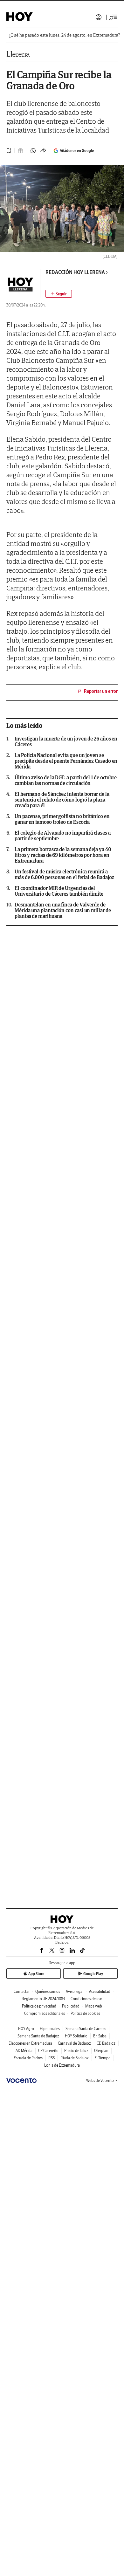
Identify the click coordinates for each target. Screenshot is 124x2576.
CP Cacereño (48, 2051)
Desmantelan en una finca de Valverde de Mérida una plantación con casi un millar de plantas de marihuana (63, 910)
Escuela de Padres (28, 2058)
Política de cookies (85, 2013)
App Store (36, 1974)
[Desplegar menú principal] (114, 17)
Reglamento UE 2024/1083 (43, 1999)
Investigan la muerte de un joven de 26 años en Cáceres (66, 741)
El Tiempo (103, 2058)
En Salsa (100, 2036)
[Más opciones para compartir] (43, 151)
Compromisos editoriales (45, 2013)
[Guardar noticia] (9, 151)
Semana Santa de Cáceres (86, 2029)
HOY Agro (26, 2029)
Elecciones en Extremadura (30, 2043)
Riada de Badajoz (75, 2058)
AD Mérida (24, 2051)
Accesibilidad (100, 1991)
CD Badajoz (106, 2043)
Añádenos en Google (77, 151)
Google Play (93, 1974)
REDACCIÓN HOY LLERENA (75, 272)
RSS (52, 2058)
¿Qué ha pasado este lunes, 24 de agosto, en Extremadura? (64, 35)
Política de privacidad (39, 2006)
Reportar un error (101, 691)
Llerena (18, 54)
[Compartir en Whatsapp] (33, 151)
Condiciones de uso (86, 1999)
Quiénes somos (48, 1991)
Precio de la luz (76, 2051)
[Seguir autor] (59, 294)
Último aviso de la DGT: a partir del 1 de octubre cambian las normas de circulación (66, 780)
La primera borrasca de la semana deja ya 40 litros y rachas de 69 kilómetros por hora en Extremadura (63, 855)
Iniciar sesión (99, 17)
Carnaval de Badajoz (74, 2043)
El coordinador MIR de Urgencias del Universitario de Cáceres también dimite (59, 891)
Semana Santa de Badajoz (38, 2036)
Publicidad (71, 2006)
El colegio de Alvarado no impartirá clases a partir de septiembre (62, 836)
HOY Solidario (76, 2036)
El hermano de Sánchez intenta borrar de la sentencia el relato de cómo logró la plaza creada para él (62, 800)
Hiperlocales (50, 2029)
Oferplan (101, 2051)
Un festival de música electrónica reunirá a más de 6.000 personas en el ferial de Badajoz (64, 874)
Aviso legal (75, 1991)
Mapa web (94, 2006)
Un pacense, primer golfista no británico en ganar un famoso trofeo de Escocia (62, 819)
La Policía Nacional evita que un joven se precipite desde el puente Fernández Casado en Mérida (66, 761)
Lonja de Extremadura (62, 2065)
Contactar (22, 1991)
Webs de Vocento (100, 2080)
